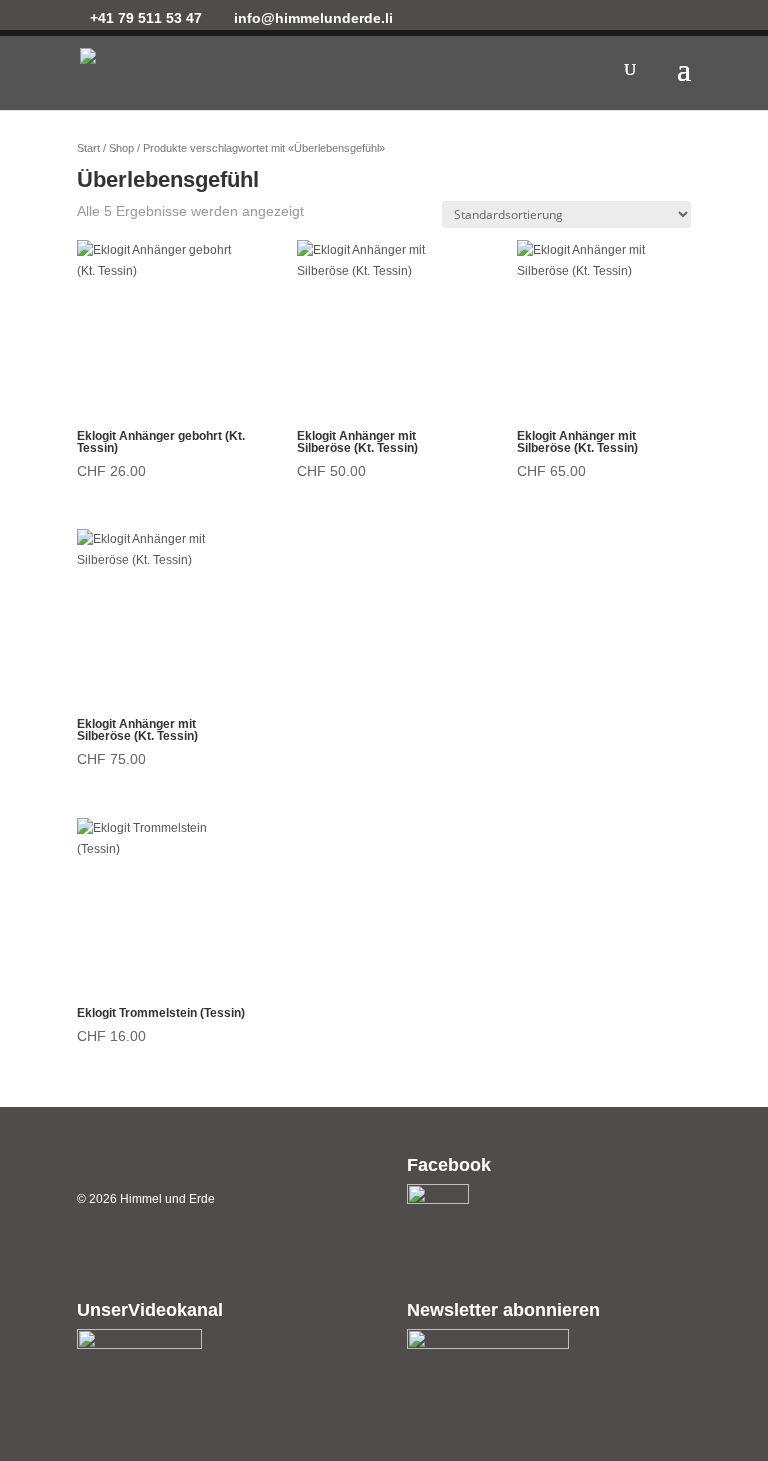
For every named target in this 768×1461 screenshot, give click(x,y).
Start (88, 148)
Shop (121, 148)
